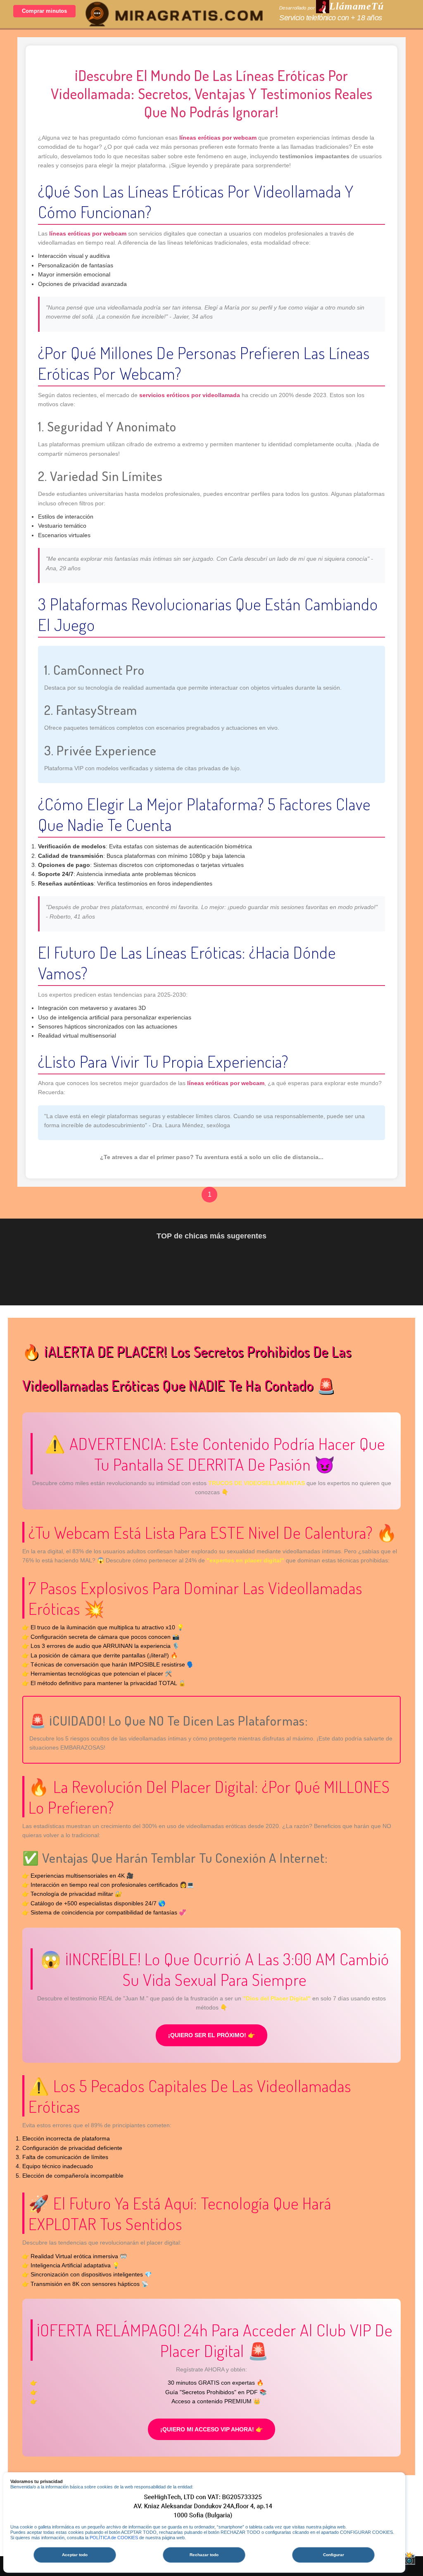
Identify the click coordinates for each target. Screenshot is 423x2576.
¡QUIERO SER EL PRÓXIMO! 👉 (211, 2035)
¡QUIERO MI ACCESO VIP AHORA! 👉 (211, 2429)
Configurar (334, 2555)
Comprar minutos (44, 11)
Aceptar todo (75, 2555)
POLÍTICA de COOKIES (114, 2538)
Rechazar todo (204, 2555)
